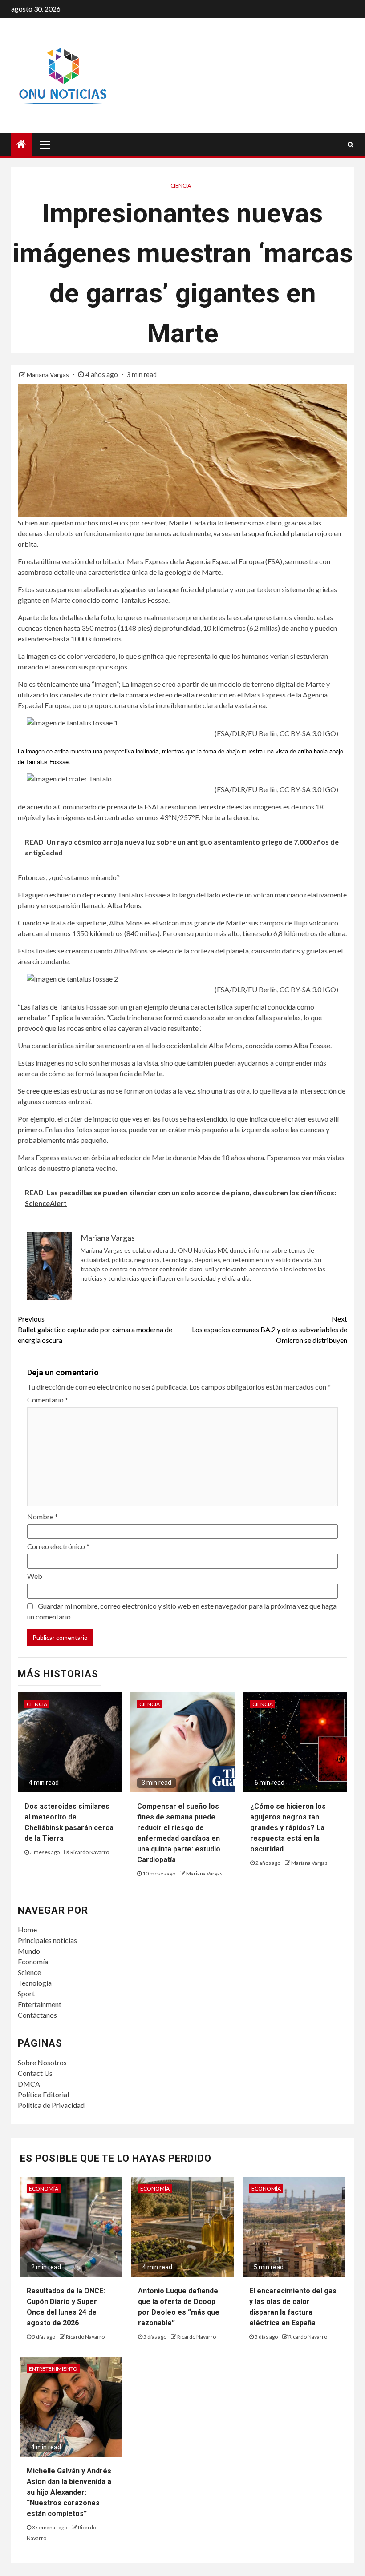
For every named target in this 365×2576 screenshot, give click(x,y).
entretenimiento (53, 2369)
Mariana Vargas (49, 375)
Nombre (43, 1516)
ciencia (181, 186)
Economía (33, 1961)
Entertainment (40, 2004)
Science (29, 1972)
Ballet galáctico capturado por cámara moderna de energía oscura (95, 1329)
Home (27, 1929)
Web (35, 1576)
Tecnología (35, 1983)
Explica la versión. (78, 1017)
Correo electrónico (58, 1546)
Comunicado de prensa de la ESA (107, 807)
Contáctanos (37, 2015)
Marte (178, 523)
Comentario (48, 1400)
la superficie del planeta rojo (284, 533)
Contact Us (35, 2073)
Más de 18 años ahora (231, 1157)
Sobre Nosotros (42, 2062)
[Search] (351, 144)
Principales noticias (47, 1940)
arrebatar (32, 1017)
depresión (97, 895)
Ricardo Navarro (90, 1852)
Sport (26, 1993)
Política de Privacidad (51, 2105)
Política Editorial (43, 2094)
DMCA (29, 2084)
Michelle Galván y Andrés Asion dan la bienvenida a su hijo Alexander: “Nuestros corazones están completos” (69, 2492)
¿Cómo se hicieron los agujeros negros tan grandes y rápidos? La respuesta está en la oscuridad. (288, 1828)
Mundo (29, 1951)
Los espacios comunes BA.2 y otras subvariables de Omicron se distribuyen (270, 1329)
